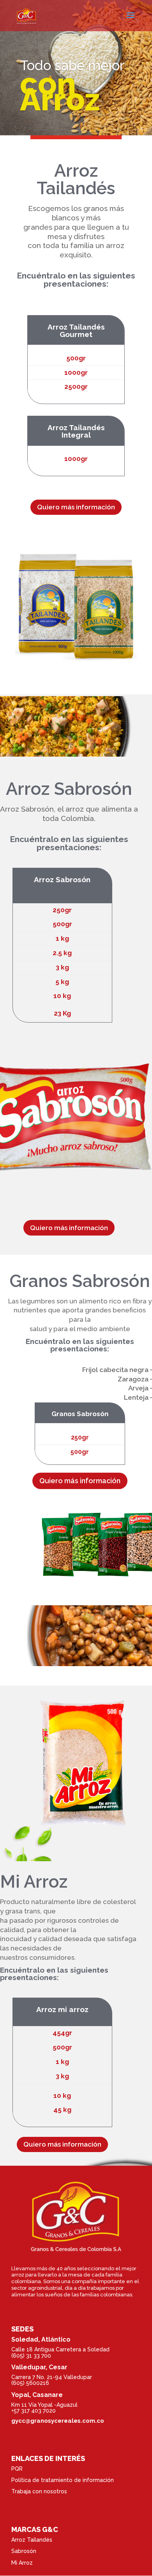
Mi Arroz (22, 2563)
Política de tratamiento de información (63, 2480)
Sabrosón (24, 2551)
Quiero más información (76, 507)
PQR (17, 2469)
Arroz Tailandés (32, 2540)
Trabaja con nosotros (39, 2491)
